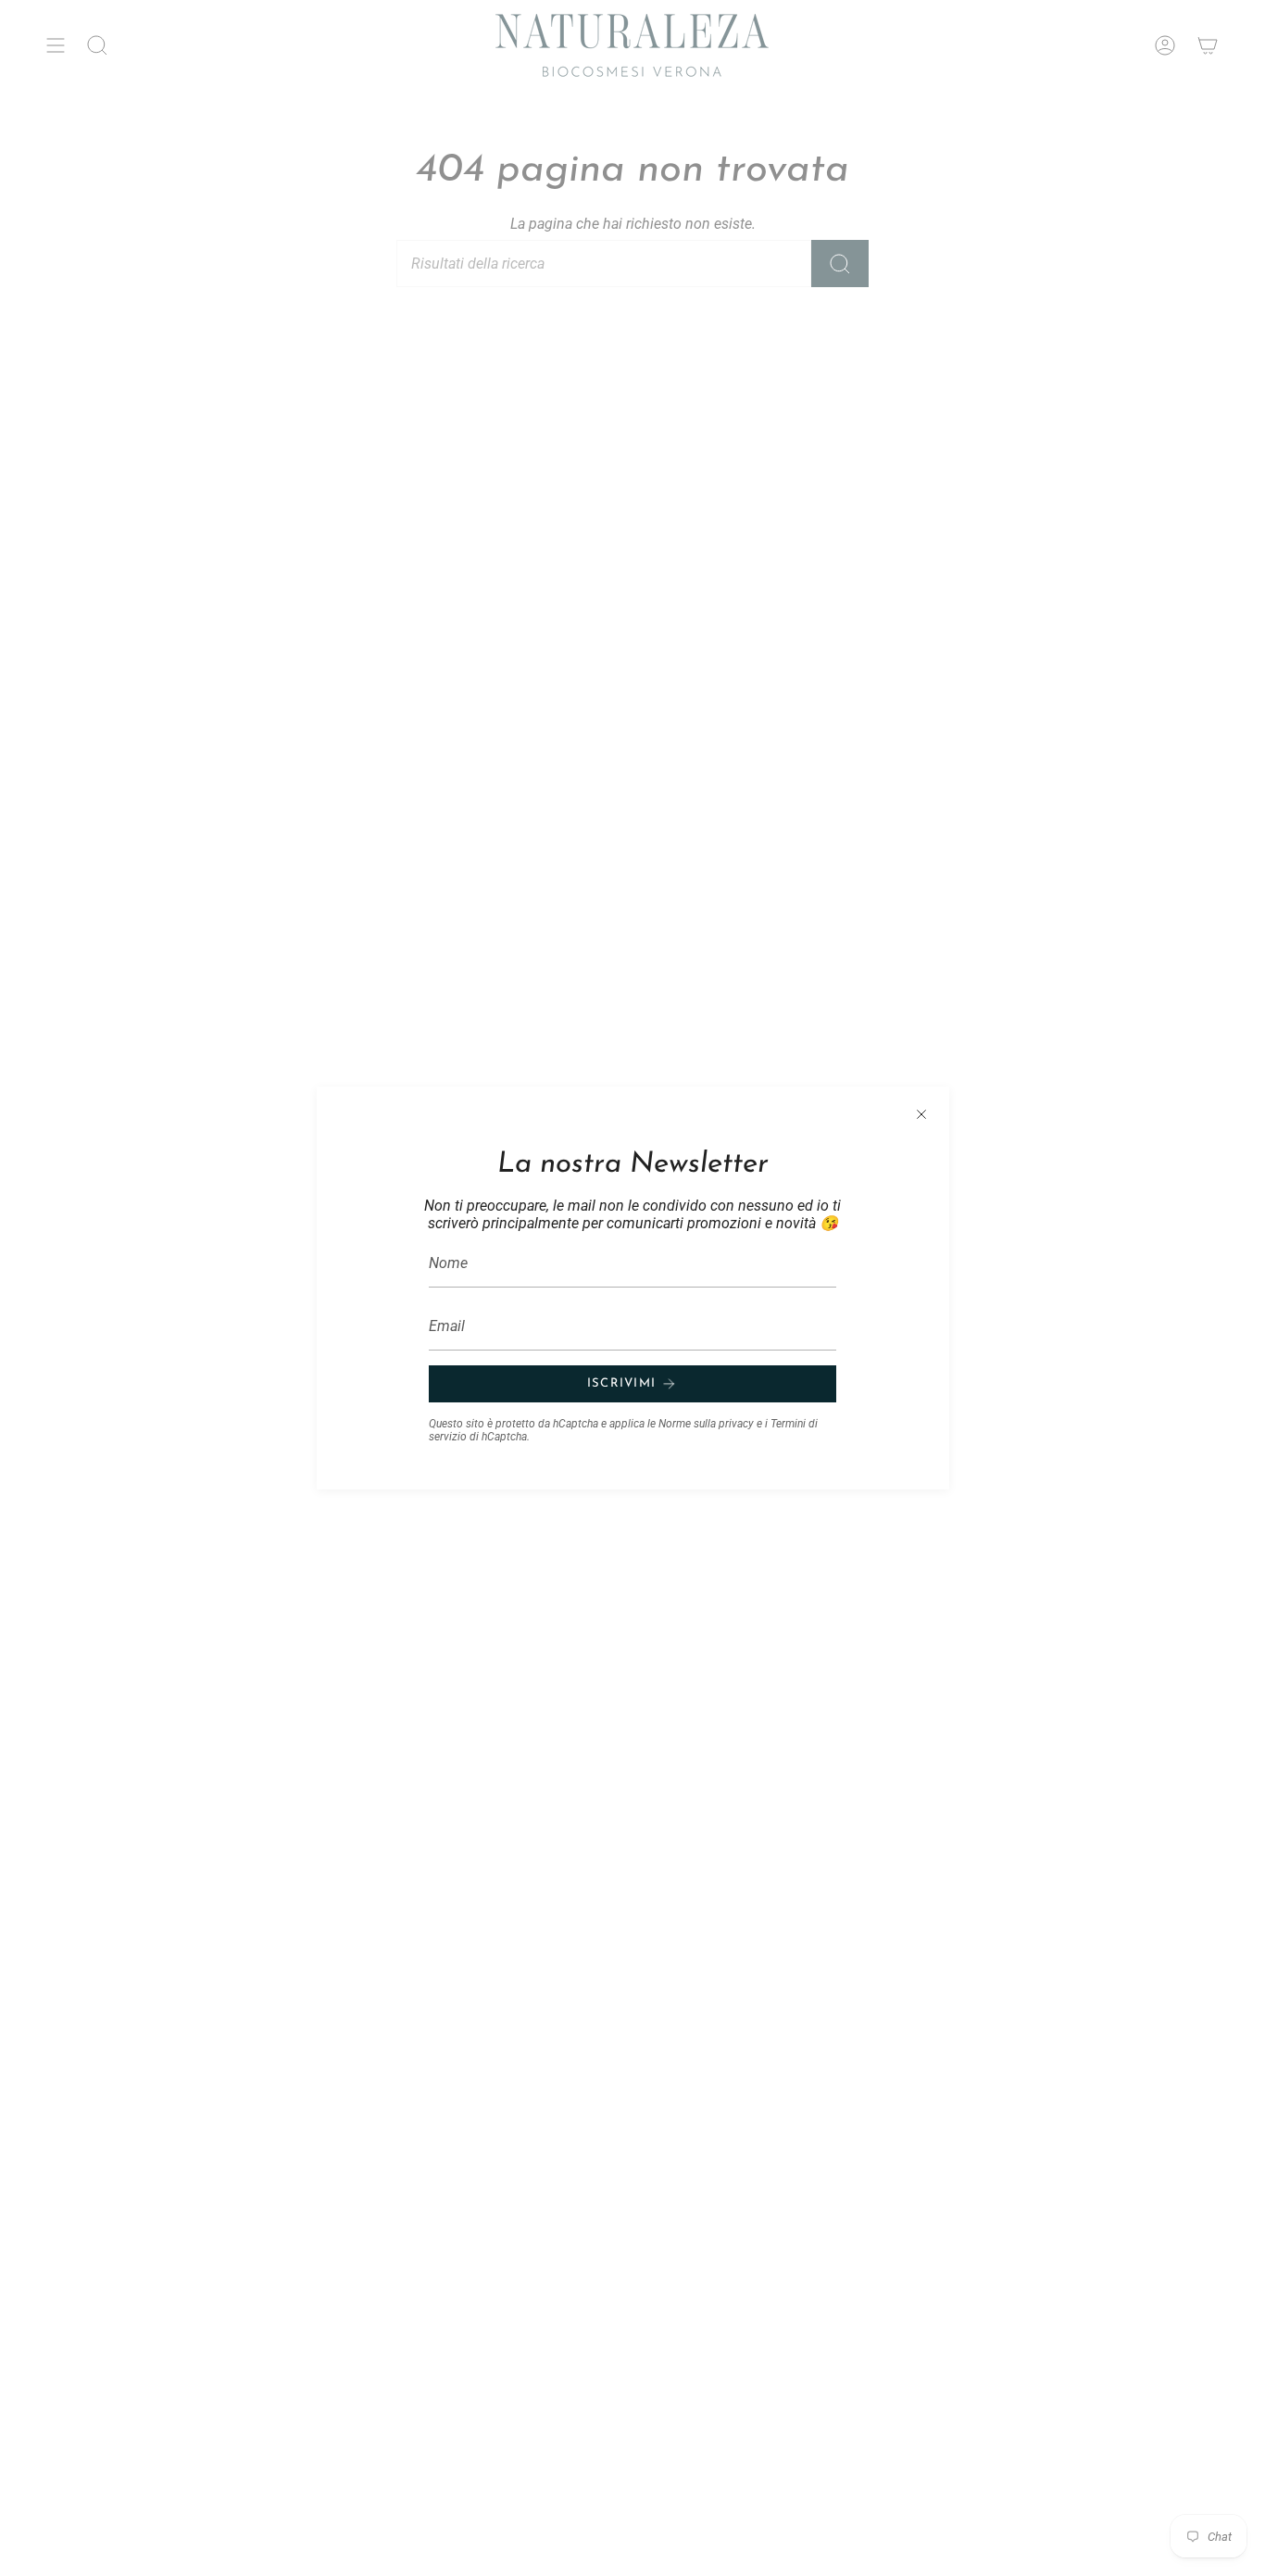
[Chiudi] (921, 1114)
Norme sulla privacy (706, 1424)
